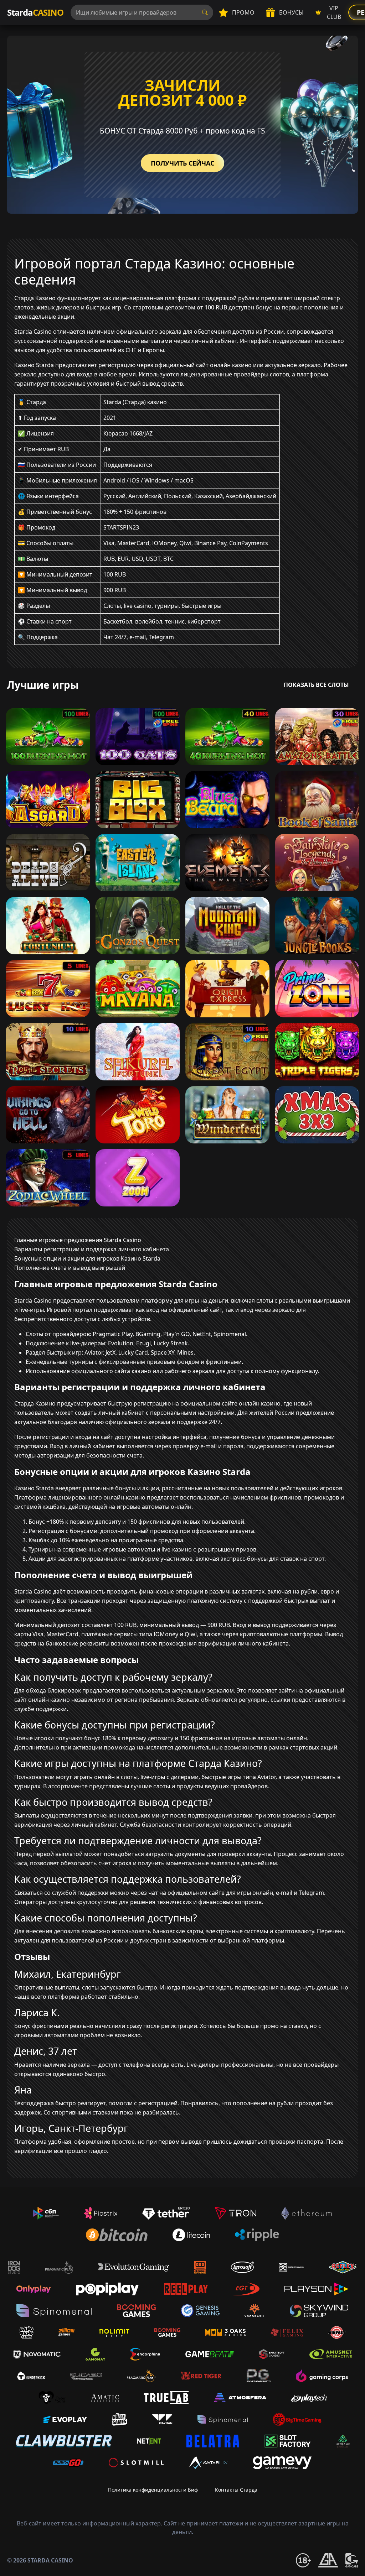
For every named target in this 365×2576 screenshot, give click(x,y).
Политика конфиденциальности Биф (153, 2490)
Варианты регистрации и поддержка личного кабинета (92, 1249)
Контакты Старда (236, 2490)
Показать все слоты (316, 685)
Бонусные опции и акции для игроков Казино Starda (87, 1258)
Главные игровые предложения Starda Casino (78, 1240)
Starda (35, 12)
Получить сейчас (182, 163)
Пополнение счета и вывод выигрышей (70, 1268)
